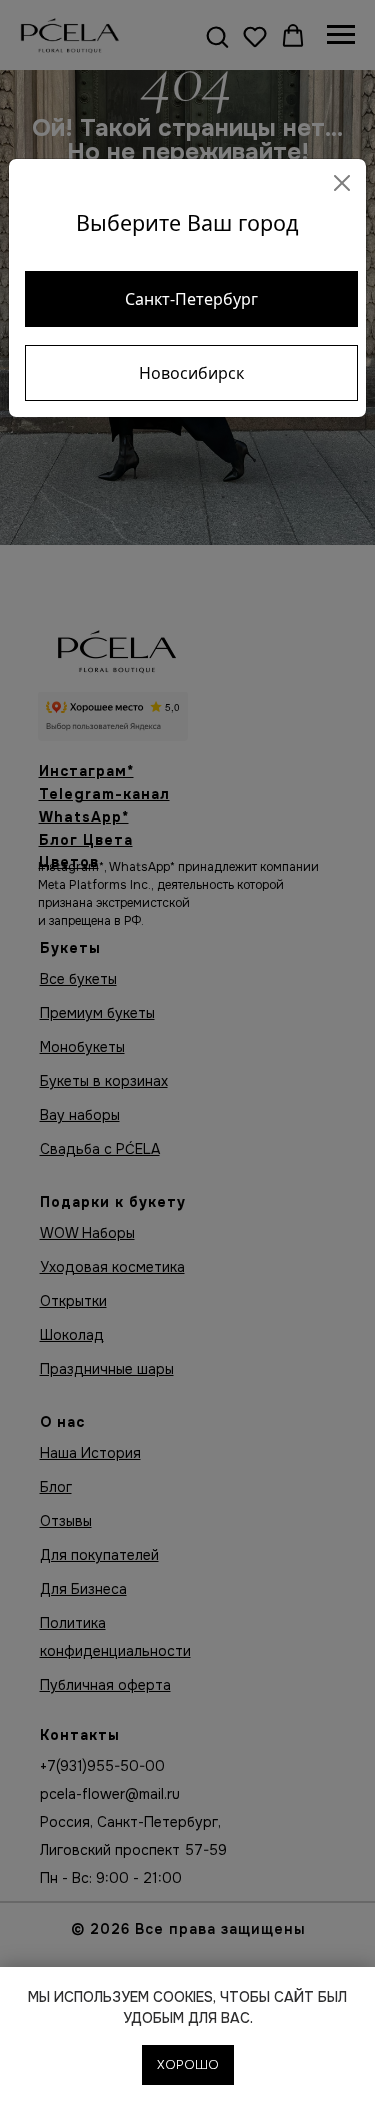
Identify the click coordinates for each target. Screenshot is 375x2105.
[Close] (342, 183)
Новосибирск (191, 373)
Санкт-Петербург (191, 299)
